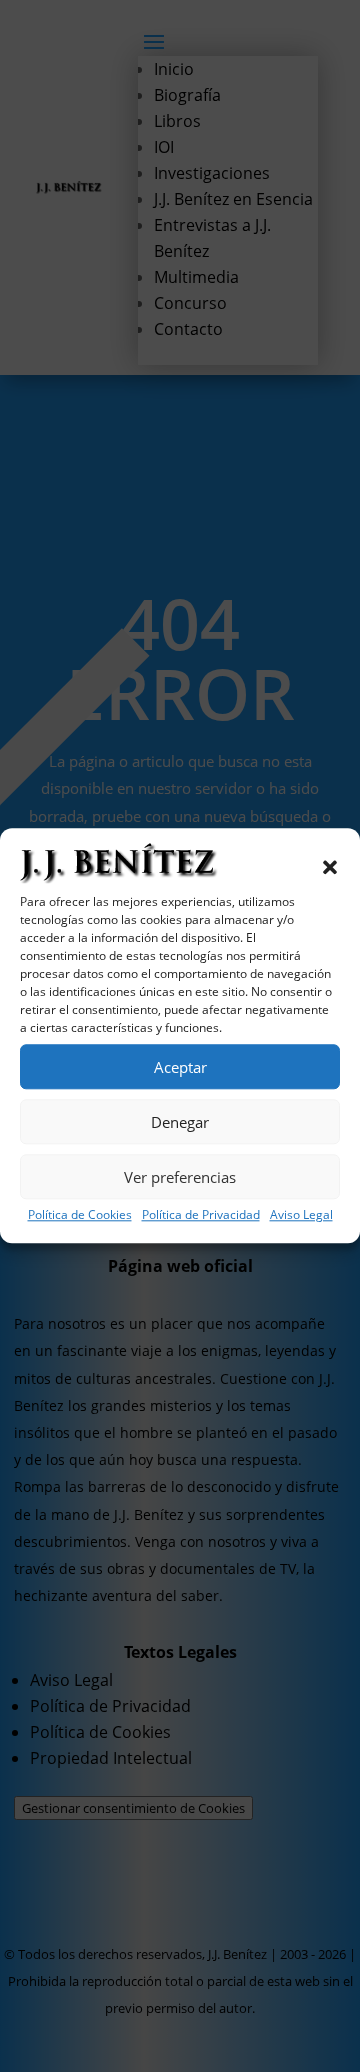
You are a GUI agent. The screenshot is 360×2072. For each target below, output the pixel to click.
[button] (330, 867)
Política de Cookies (80, 1214)
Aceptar (180, 1067)
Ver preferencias (180, 1177)
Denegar (180, 1122)
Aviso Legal (301, 1214)
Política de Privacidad (201, 1214)
